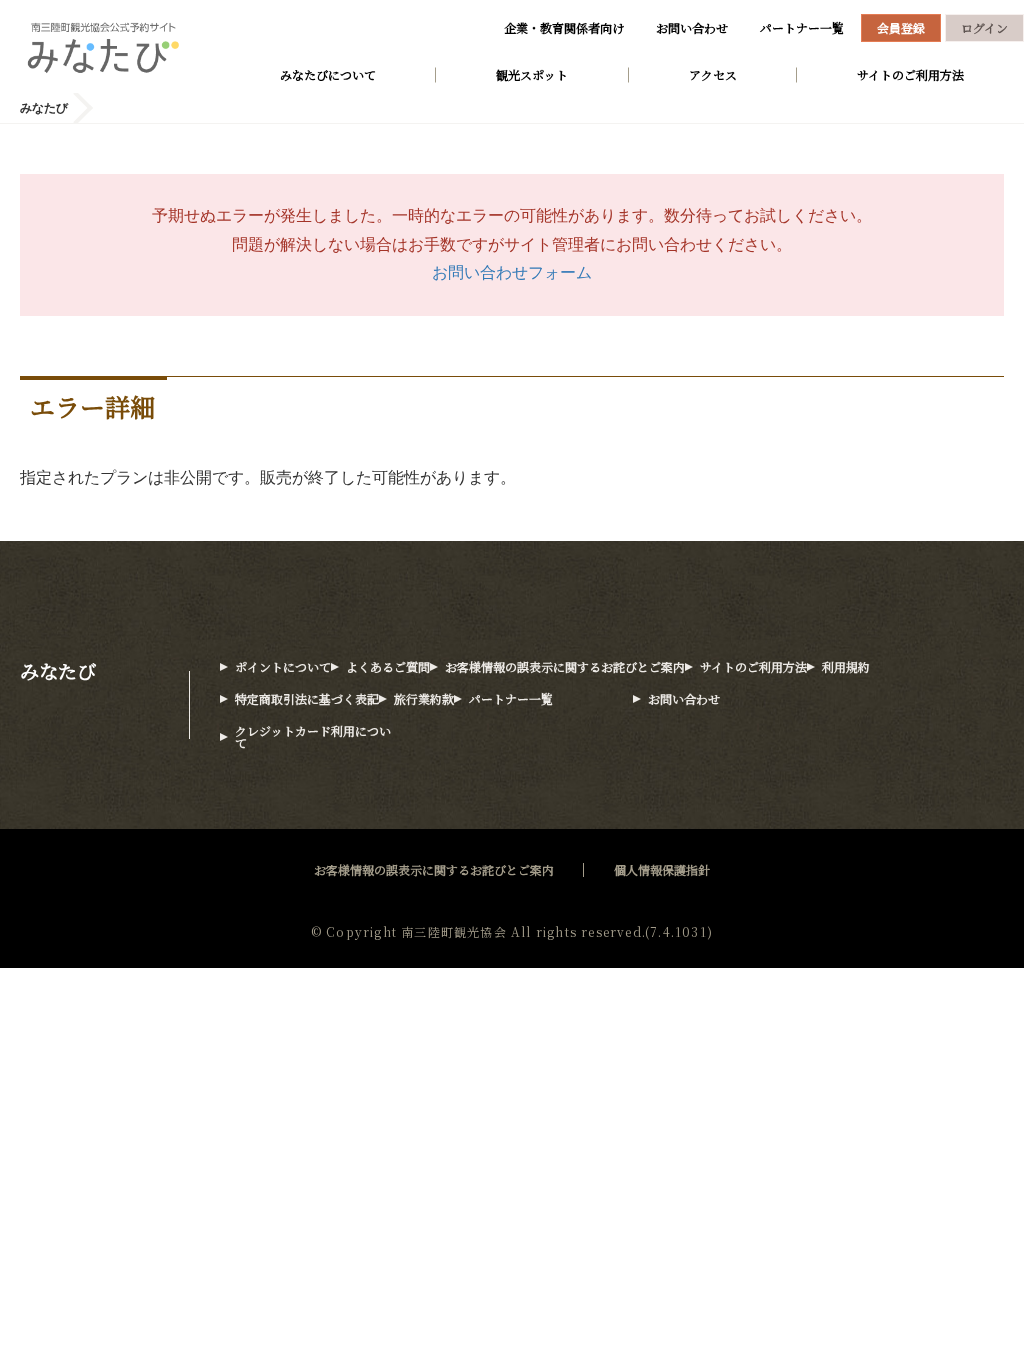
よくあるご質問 (388, 666)
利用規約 (846, 666)
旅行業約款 (424, 698)
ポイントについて (283, 666)
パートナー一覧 (802, 27)
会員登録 (901, 27)
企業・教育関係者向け (564, 27)
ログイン (984, 27)
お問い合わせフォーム (512, 272)
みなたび (58, 670)
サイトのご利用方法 (910, 74)
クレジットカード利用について (313, 736)
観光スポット (532, 74)
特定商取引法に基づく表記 (307, 698)
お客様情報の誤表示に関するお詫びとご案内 (565, 666)
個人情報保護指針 (662, 869)
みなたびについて (328, 74)
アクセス (713, 74)
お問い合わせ (692, 27)
